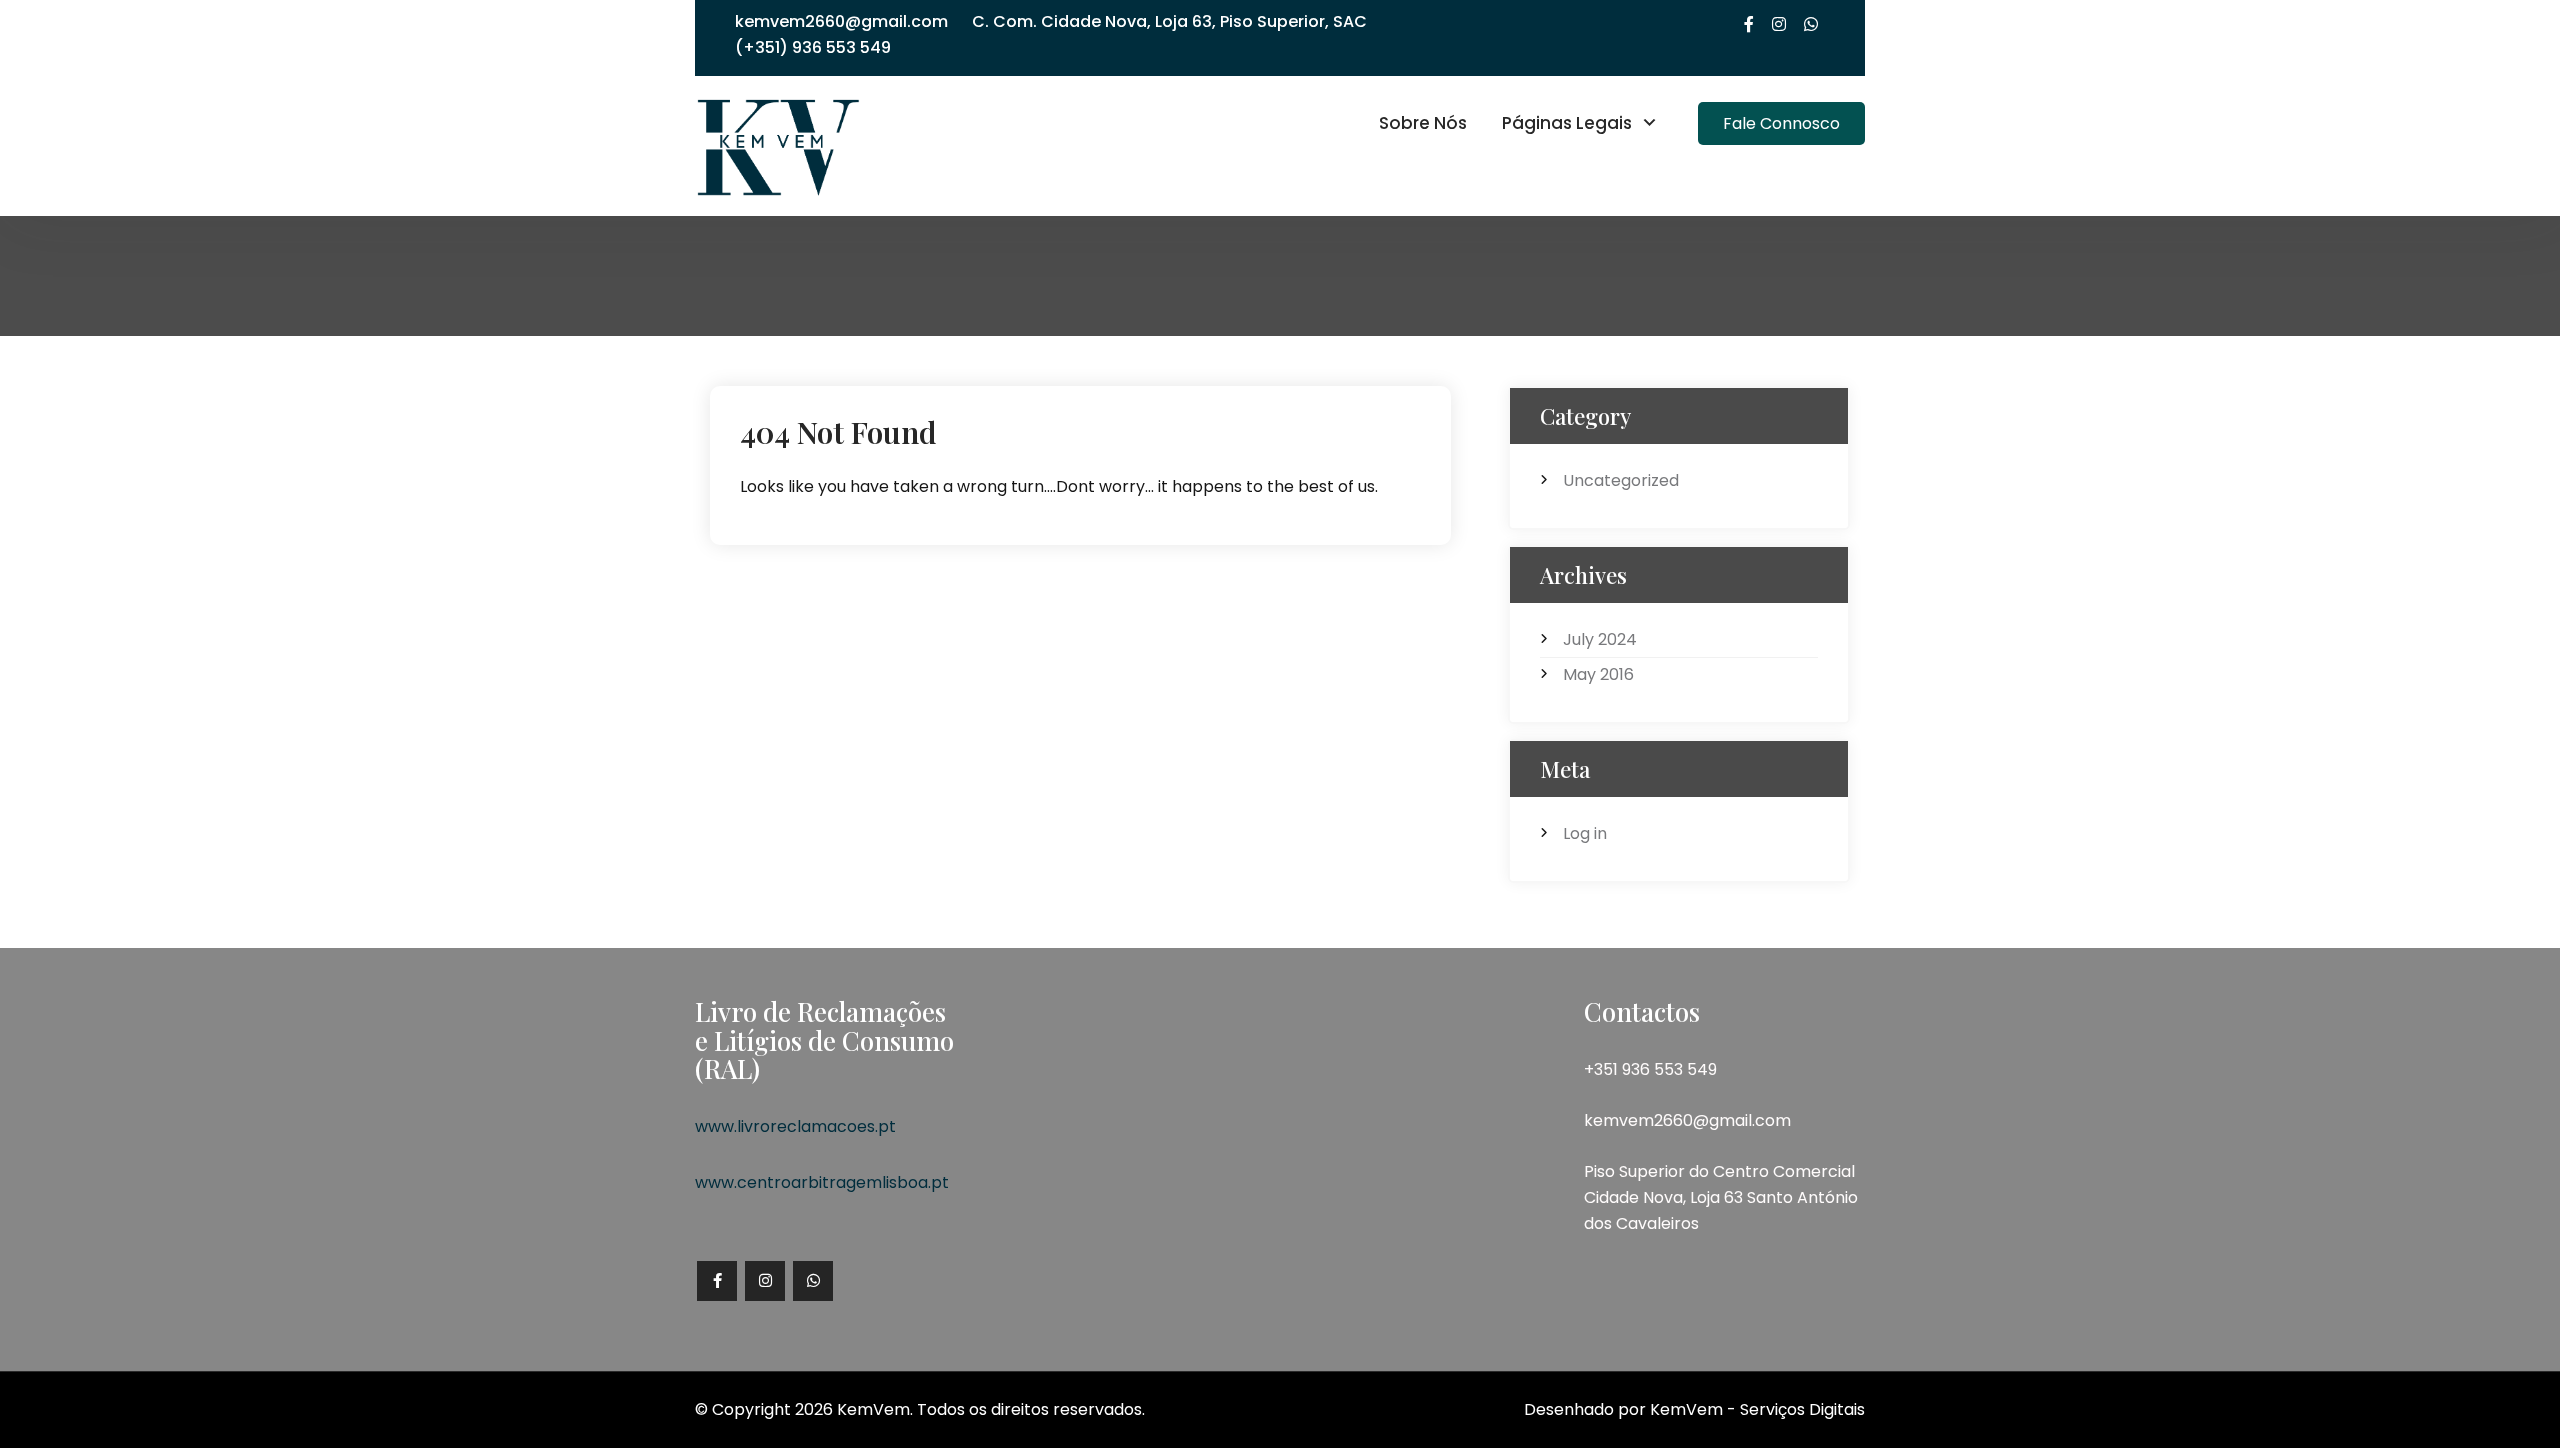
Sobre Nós (1423, 123)
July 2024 (1600, 639)
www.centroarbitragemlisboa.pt (822, 1182)
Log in (1585, 833)
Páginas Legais (1567, 123)
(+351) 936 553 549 (813, 47)
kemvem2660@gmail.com (841, 21)
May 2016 (1598, 674)
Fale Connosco (1781, 123)
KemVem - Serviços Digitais (1757, 1409)
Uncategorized (1621, 480)
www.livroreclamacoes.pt (795, 1126)
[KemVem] (778, 144)
